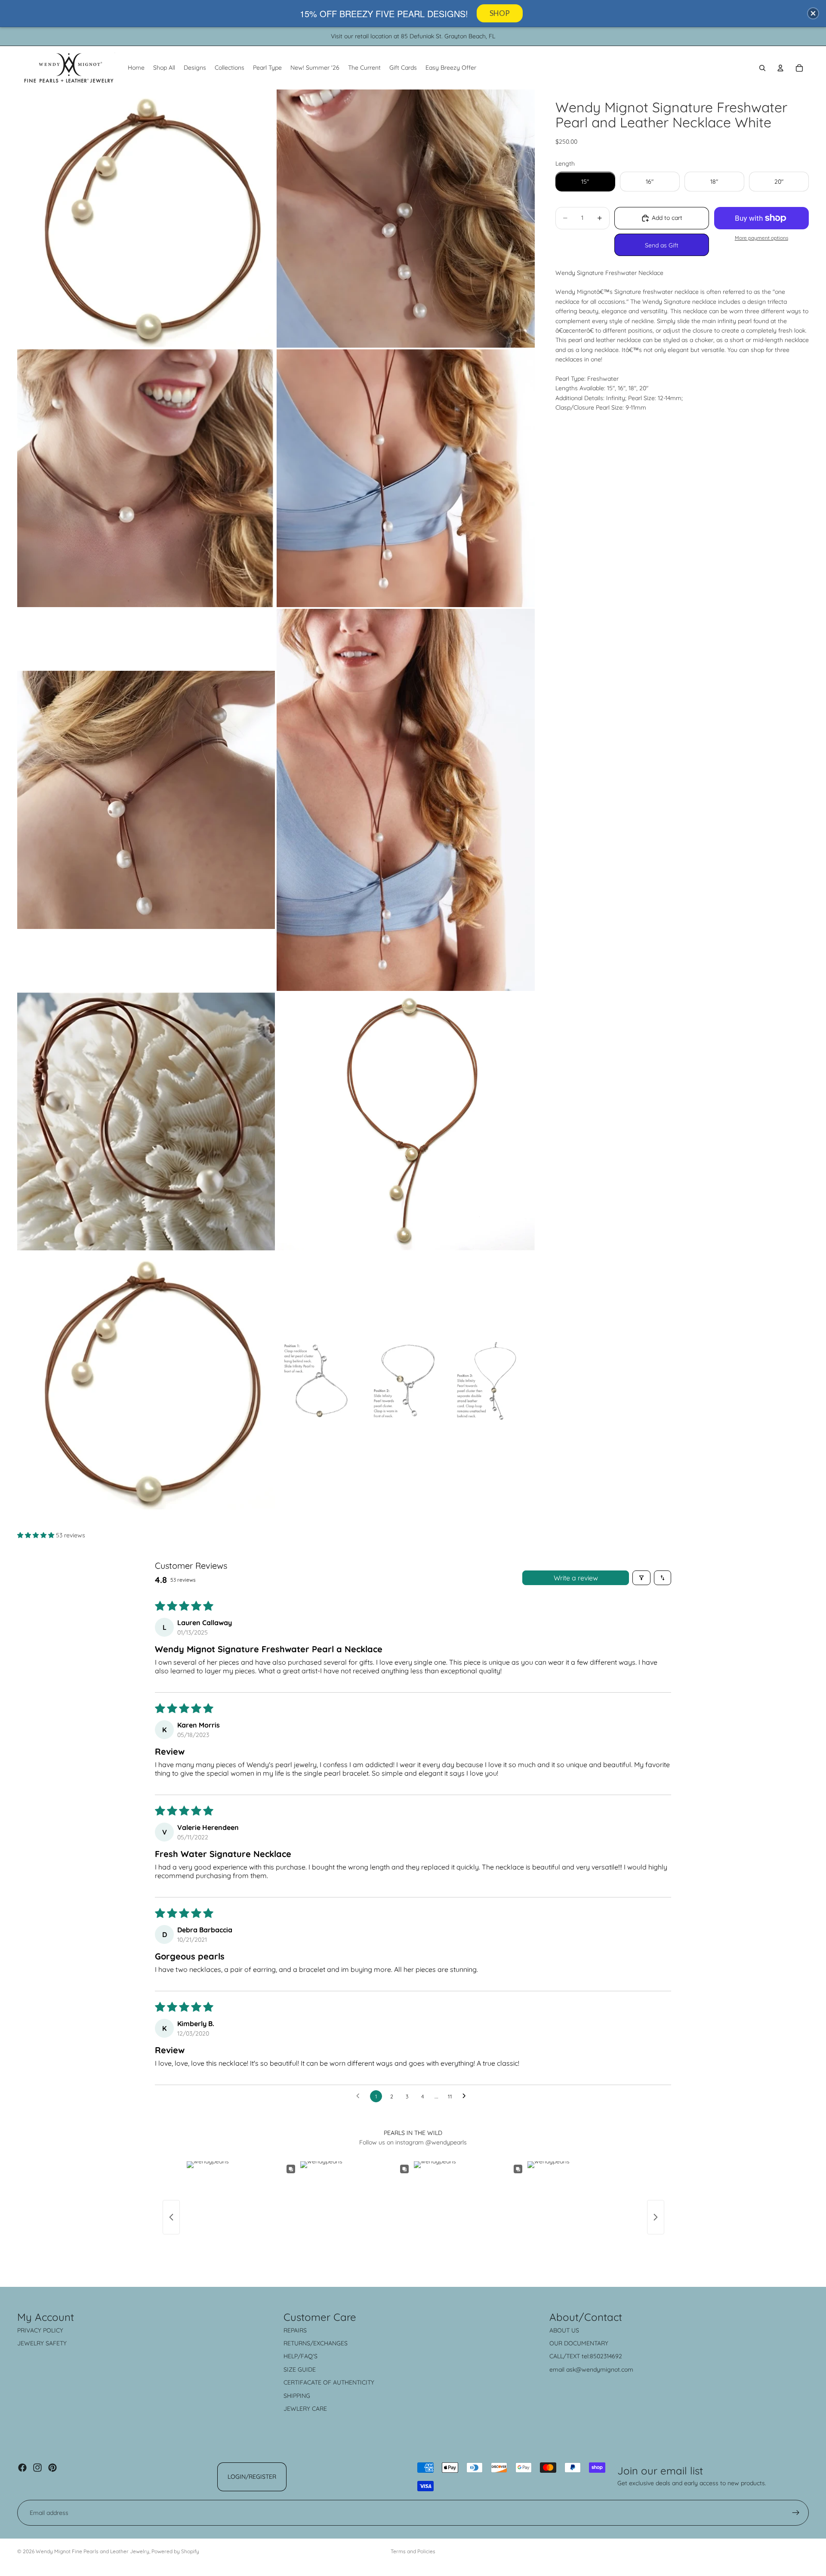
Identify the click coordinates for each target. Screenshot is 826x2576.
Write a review (576, 1578)
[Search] (762, 68)
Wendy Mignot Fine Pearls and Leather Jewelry (92, 2551)
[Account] (780, 68)
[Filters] (641, 1578)
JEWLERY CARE (305, 2409)
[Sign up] (796, 2513)
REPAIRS (295, 2330)
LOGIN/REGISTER (252, 2477)
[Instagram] (37, 2468)
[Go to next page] (466, 2096)
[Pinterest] (52, 2468)
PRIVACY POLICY (40, 2330)
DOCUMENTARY (586, 2343)
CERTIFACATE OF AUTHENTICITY (329, 2382)
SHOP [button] (500, 13)
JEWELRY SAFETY (42, 2343)
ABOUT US (564, 2330)
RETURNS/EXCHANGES (316, 2343)
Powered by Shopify (175, 2551)
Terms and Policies (413, 2551)
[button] (37, 1535)
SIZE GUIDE (300, 2369)
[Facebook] (22, 2468)
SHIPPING (297, 2396)
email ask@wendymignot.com (591, 2369)
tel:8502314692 (602, 2356)
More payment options (761, 238)
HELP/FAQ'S (301, 2356)
